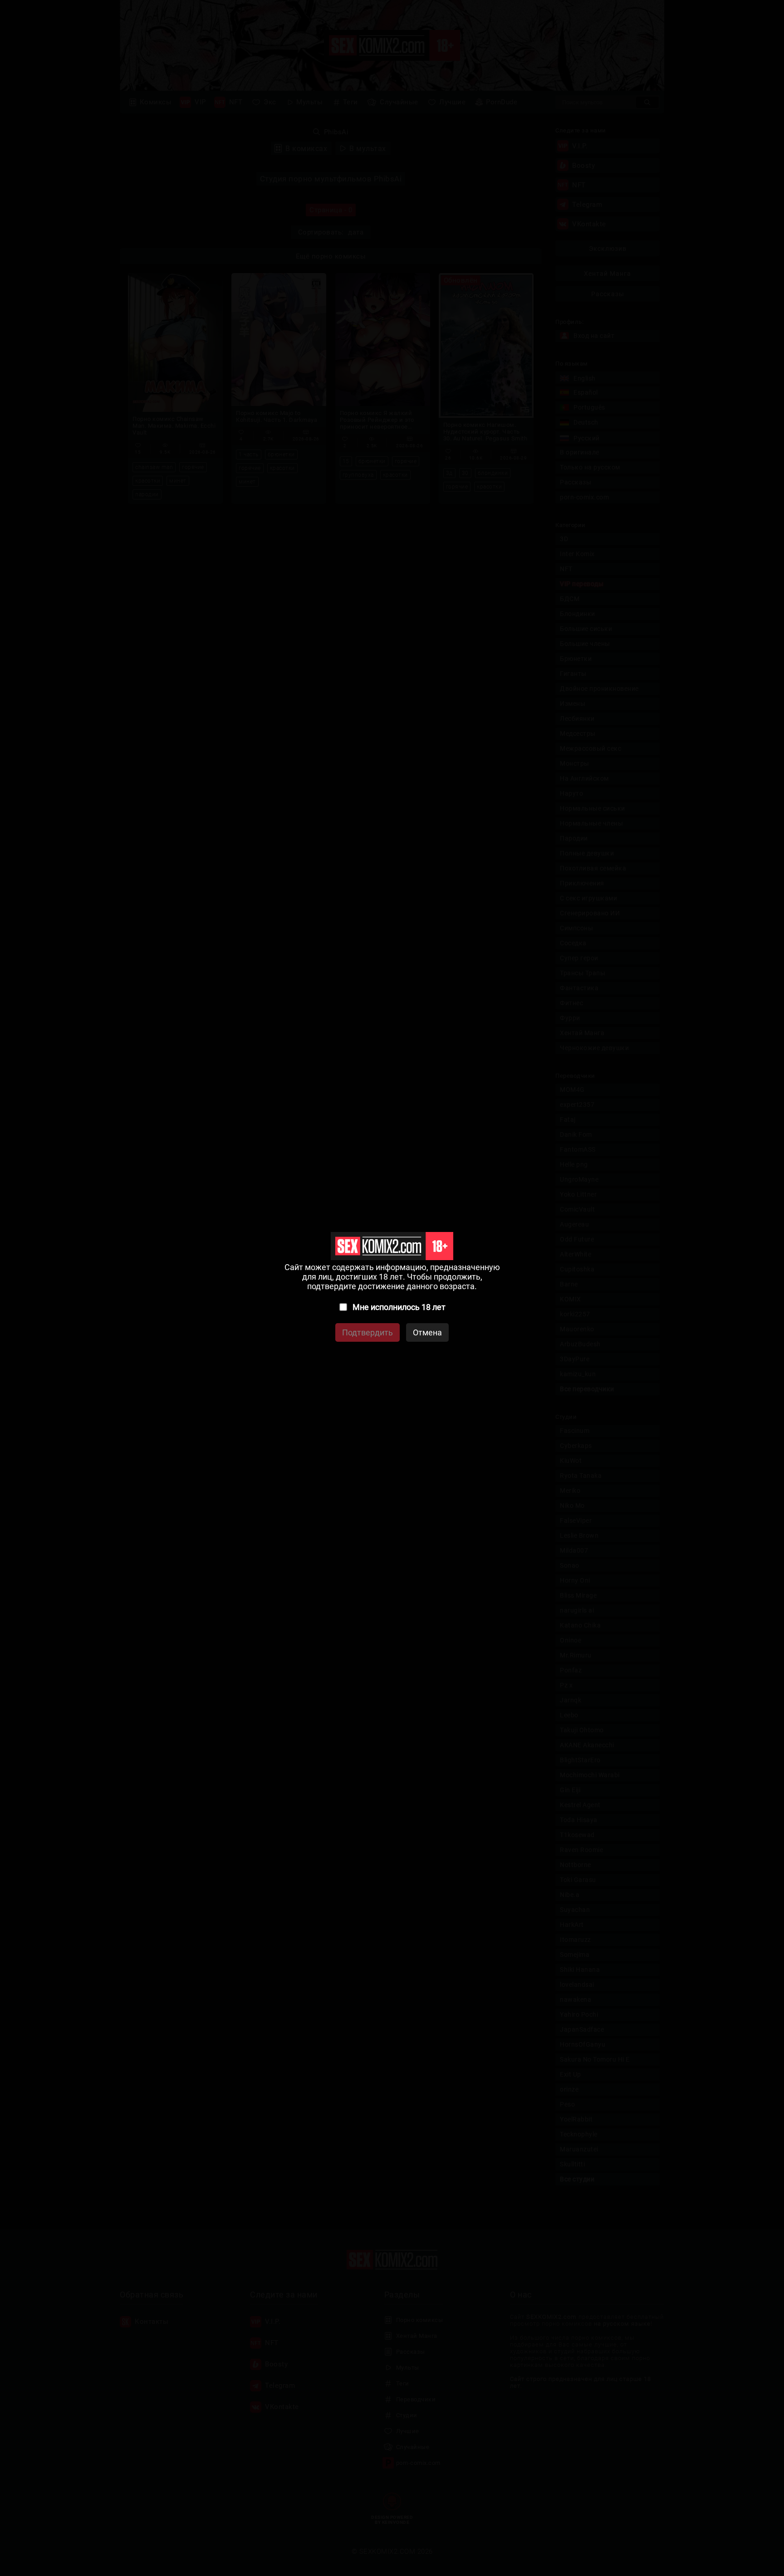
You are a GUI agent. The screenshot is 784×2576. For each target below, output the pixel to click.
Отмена (427, 1332)
